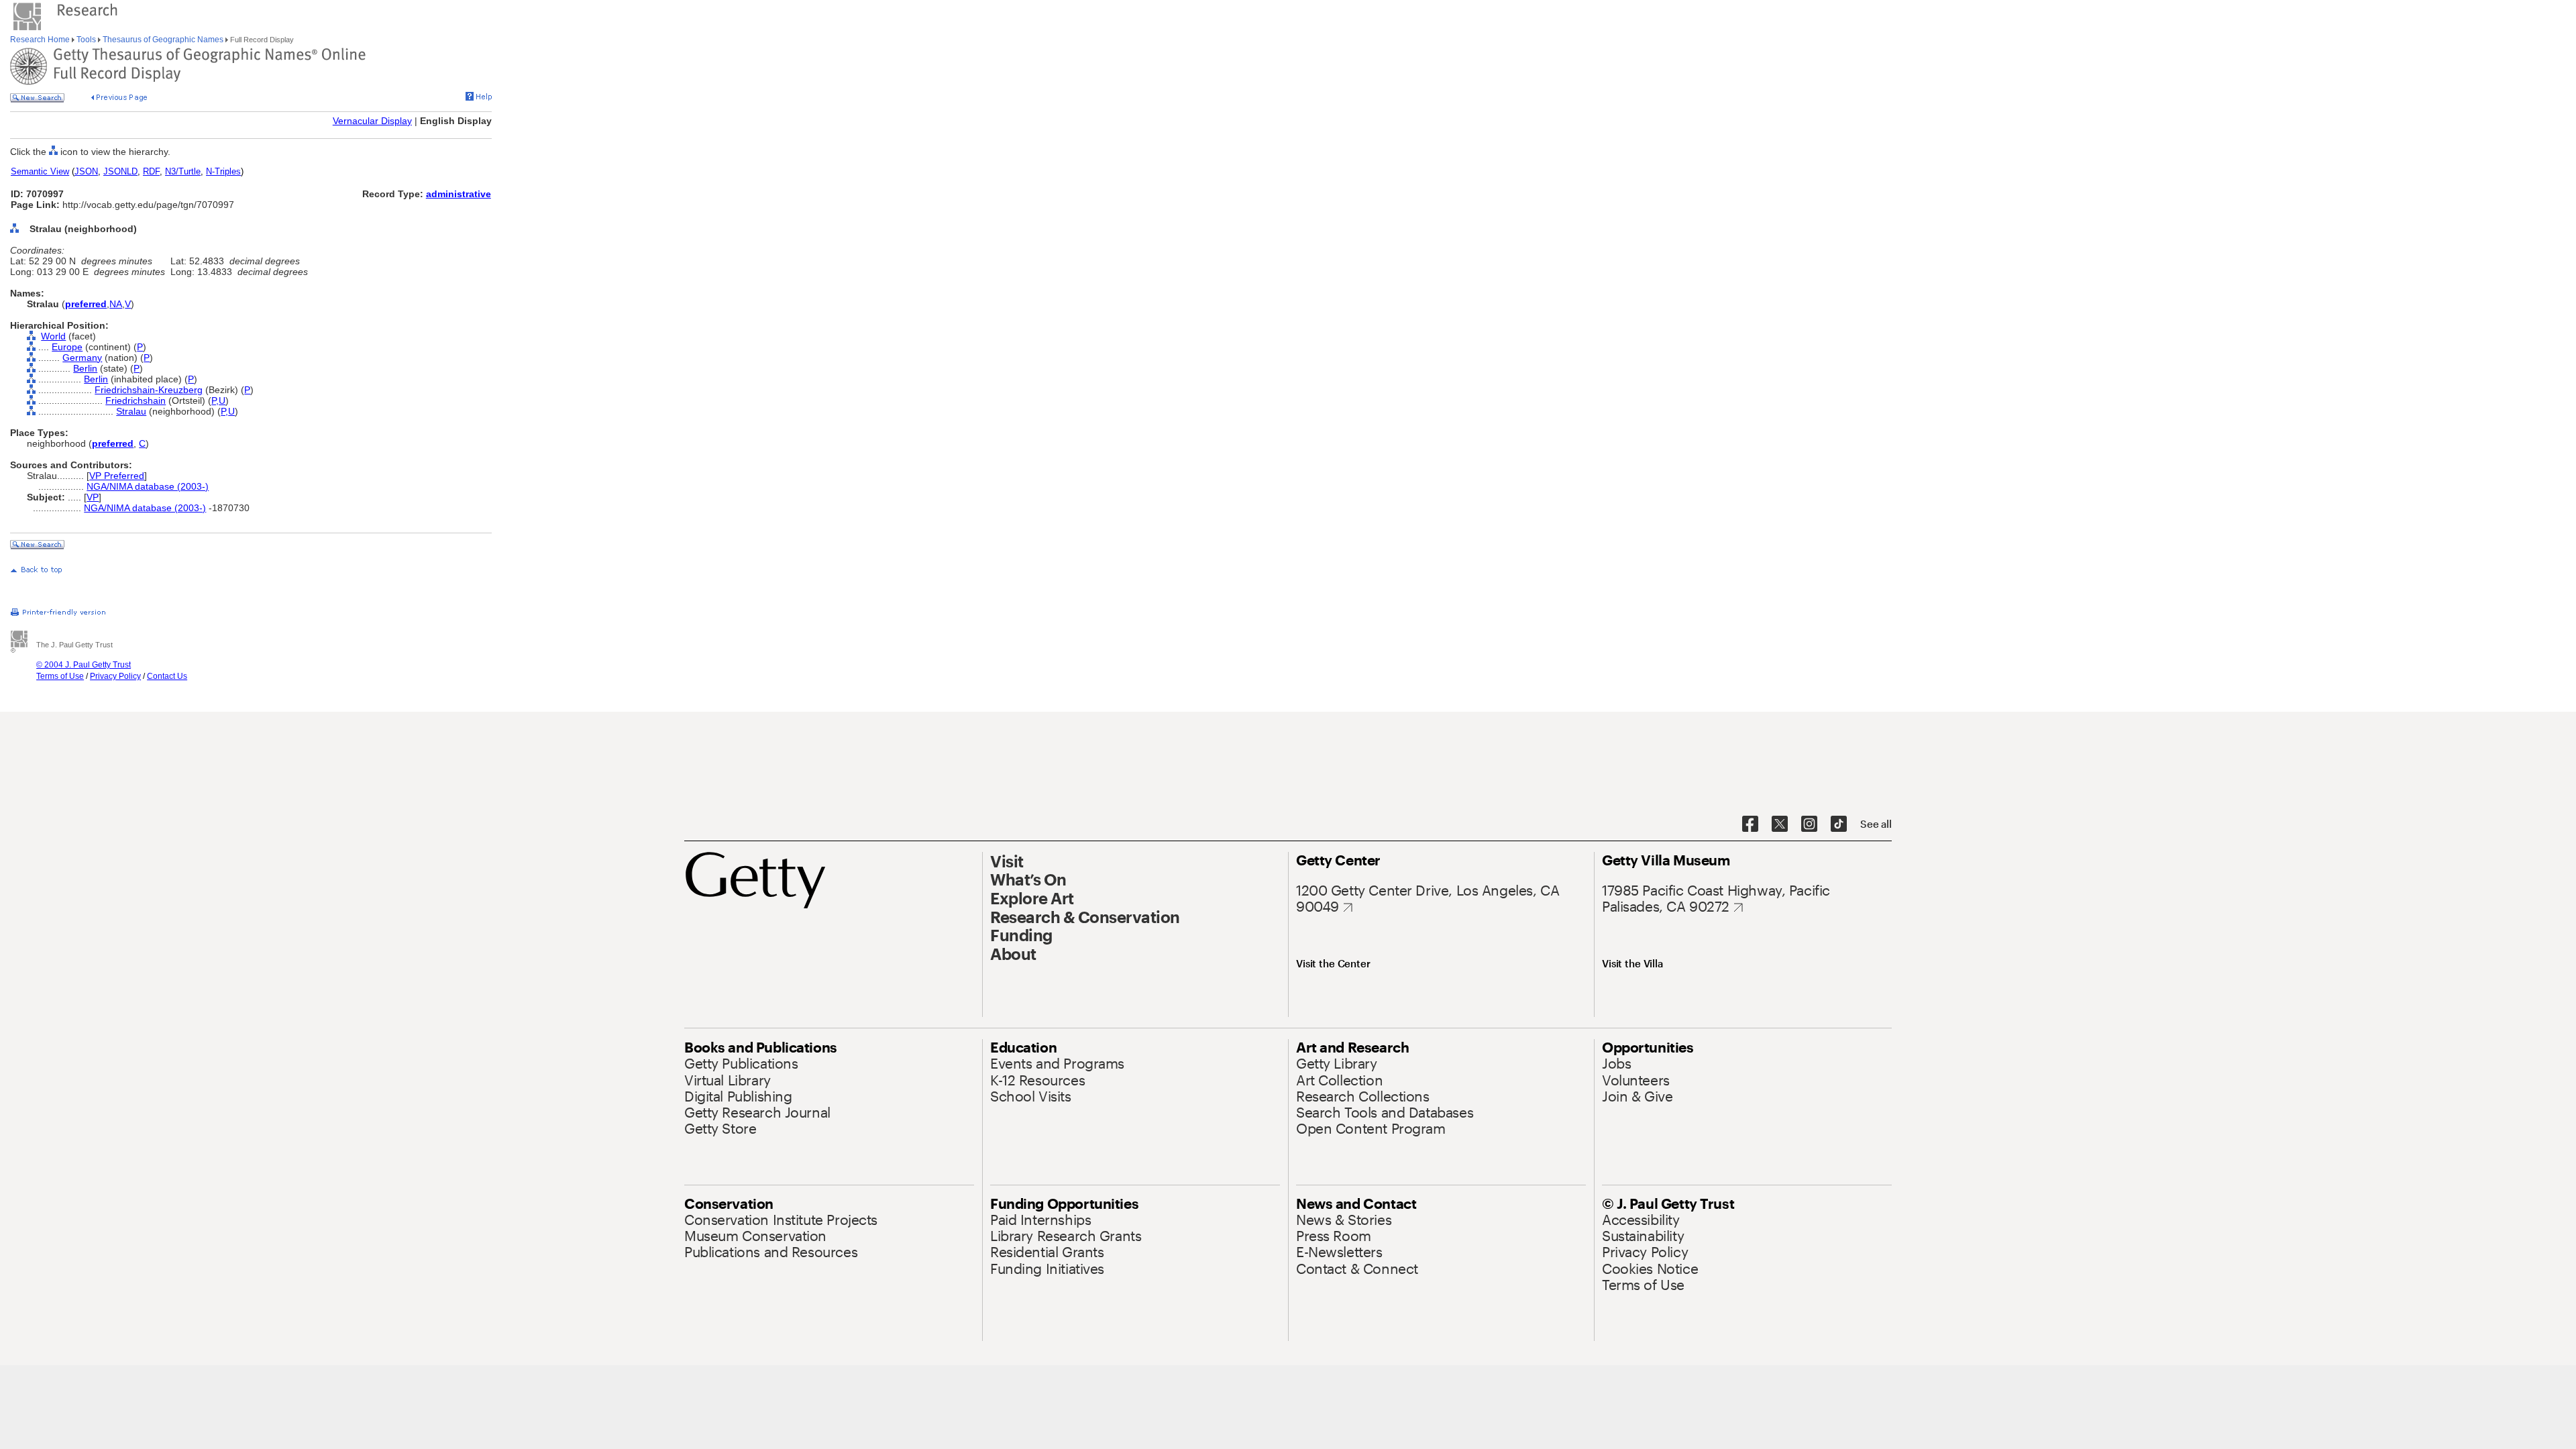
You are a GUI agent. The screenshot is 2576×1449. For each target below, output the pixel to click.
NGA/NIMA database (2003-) (148, 486)
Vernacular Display (372, 121)
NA (116, 304)
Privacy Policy (115, 676)
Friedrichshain (136, 400)
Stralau (131, 411)
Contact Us (167, 676)
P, (215, 400)
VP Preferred (117, 476)
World (53, 336)
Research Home (41, 40)
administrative (459, 194)
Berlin (85, 368)
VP (93, 497)
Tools (86, 40)
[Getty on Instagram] (1809, 824)
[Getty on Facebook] (1750, 824)
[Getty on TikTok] (1839, 824)
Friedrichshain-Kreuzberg (149, 390)
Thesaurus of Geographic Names (163, 40)
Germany (82, 358)
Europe (67, 347)
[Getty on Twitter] (1780, 824)
